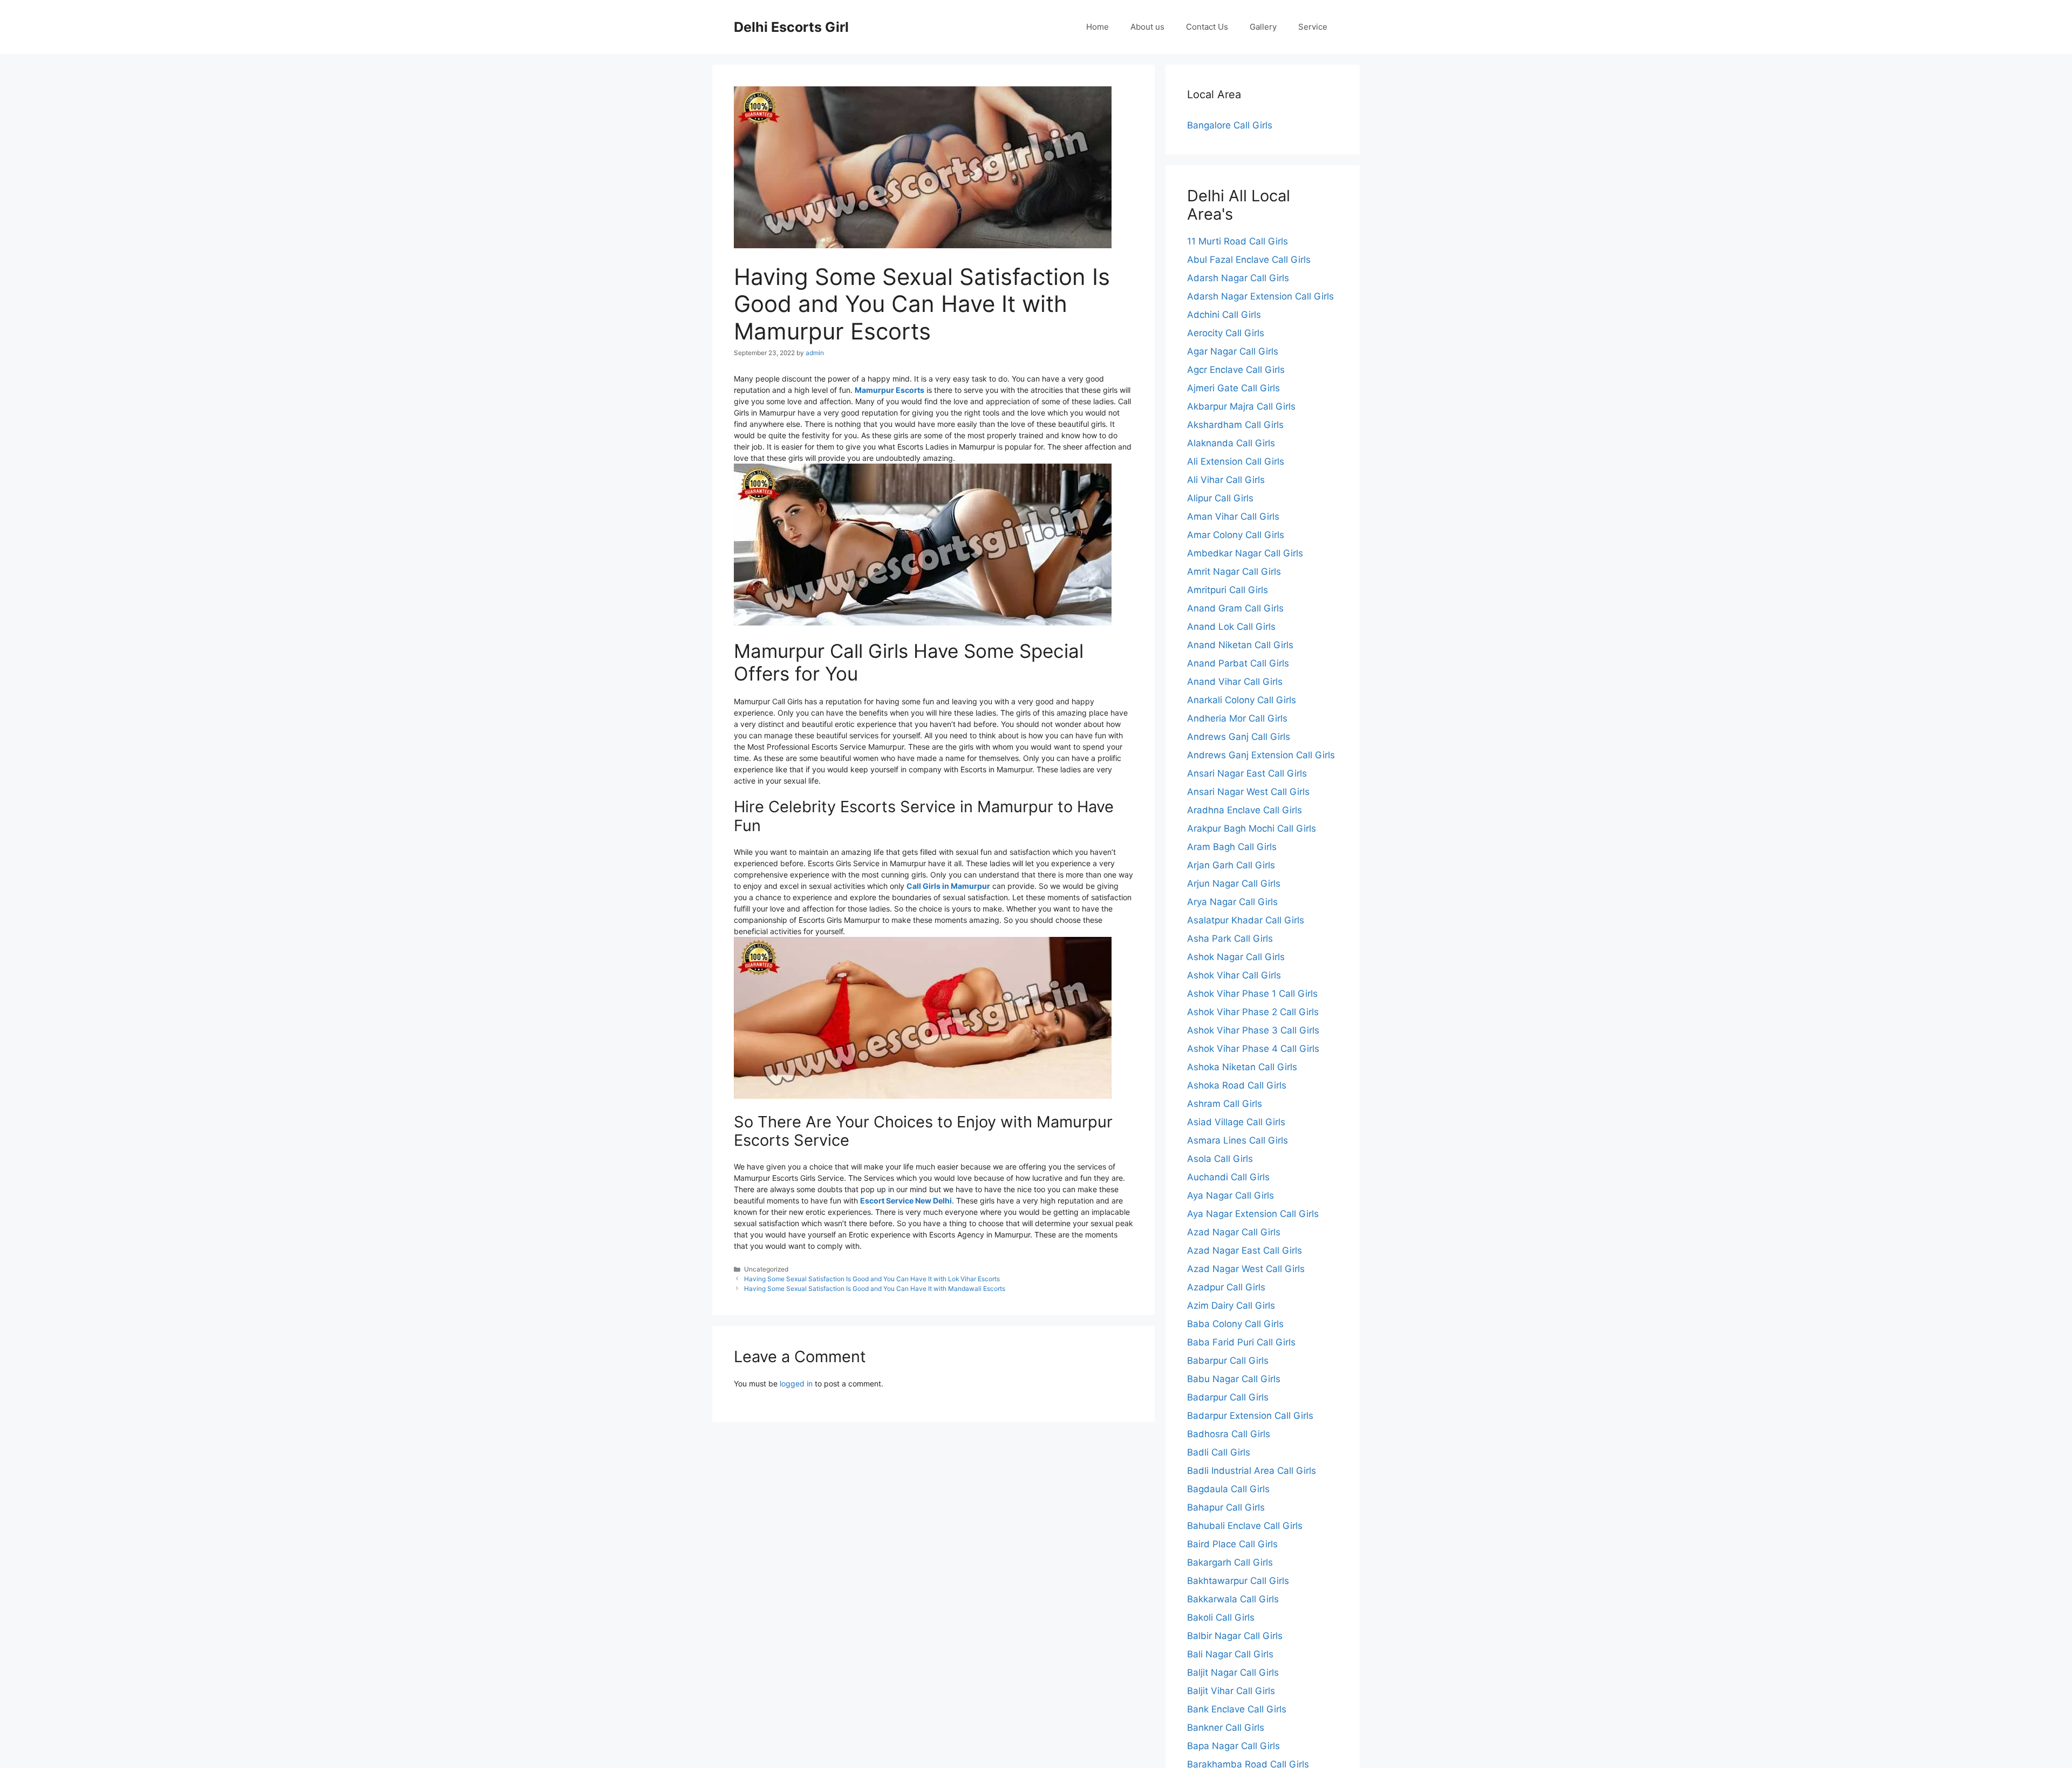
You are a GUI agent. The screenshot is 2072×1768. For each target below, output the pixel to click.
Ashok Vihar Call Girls (1234, 975)
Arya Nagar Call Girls (1232, 902)
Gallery (1263, 27)
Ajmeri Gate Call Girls (1233, 388)
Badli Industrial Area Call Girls (1252, 1471)
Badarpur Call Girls (1228, 1397)
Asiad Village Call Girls (1236, 1122)
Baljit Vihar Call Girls (1231, 1691)
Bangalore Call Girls (1230, 125)
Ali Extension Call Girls (1236, 461)
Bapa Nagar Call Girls (1233, 1746)
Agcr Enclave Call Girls (1236, 370)
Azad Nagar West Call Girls (1246, 1269)
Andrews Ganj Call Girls (1239, 737)
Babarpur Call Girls (1228, 1361)
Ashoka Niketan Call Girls (1242, 1067)
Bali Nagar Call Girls (1230, 1654)
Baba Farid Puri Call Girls (1241, 1342)
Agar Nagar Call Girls (1233, 351)
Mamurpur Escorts (890, 390)
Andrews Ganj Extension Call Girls (1261, 755)
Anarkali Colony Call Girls (1242, 700)
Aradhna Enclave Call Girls (1245, 810)
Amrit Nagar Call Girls (1234, 572)
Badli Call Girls (1219, 1452)
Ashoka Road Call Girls (1237, 1085)
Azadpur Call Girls (1226, 1287)
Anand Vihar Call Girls (1235, 682)
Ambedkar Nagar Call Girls (1245, 553)
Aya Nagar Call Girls (1231, 1195)
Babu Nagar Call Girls (1234, 1379)
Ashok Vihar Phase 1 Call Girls (1252, 994)
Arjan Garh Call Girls (1231, 865)
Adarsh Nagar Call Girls (1238, 278)
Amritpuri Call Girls (1228, 590)
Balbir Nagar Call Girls (1235, 1636)
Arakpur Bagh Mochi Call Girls (1252, 828)
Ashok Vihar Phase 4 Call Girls (1253, 1049)
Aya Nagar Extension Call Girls (1253, 1214)
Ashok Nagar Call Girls (1236, 957)
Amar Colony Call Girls (1236, 535)
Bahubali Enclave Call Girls (1245, 1526)
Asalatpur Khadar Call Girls (1246, 920)
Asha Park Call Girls (1230, 939)
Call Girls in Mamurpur (948, 886)
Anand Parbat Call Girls (1238, 663)
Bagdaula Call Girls (1228, 1489)
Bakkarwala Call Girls (1233, 1599)
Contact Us (1207, 27)
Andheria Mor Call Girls (1237, 718)
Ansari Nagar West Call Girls (1248, 792)
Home (1098, 27)
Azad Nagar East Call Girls (1245, 1250)
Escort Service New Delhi (906, 1201)
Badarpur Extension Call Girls (1250, 1416)
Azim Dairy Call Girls (1231, 1305)
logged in (796, 1383)
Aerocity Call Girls (1226, 333)
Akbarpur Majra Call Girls (1241, 406)
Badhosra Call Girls (1229, 1434)
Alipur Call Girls (1220, 498)
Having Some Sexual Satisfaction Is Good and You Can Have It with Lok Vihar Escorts (872, 1279)
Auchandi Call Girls (1228, 1177)
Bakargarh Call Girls (1230, 1562)
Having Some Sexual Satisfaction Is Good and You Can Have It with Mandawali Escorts (875, 1288)
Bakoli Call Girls (1221, 1617)
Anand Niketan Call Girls (1240, 645)
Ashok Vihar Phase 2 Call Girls (1253, 1012)
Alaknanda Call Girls (1231, 443)
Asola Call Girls (1220, 1159)
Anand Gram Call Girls (1235, 608)
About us (1147, 27)
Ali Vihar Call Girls (1226, 480)
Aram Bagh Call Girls (1232, 847)
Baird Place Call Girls (1232, 1544)
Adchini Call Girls (1224, 315)
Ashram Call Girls (1225, 1104)
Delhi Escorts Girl (791, 27)
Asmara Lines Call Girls (1238, 1140)
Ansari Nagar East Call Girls (1247, 773)
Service (1313, 27)
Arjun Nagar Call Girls (1234, 883)
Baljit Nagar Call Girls (1233, 1672)
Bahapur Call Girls (1226, 1507)
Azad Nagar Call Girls (1234, 1232)
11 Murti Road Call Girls (1238, 241)
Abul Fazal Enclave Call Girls (1249, 260)
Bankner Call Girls (1226, 1728)
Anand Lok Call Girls (1231, 627)
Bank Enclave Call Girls (1237, 1709)
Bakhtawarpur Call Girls (1238, 1581)
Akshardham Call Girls (1235, 425)
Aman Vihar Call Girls (1233, 516)
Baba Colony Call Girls (1235, 1324)
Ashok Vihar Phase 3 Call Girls (1253, 1030)
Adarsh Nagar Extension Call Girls (1260, 296)
